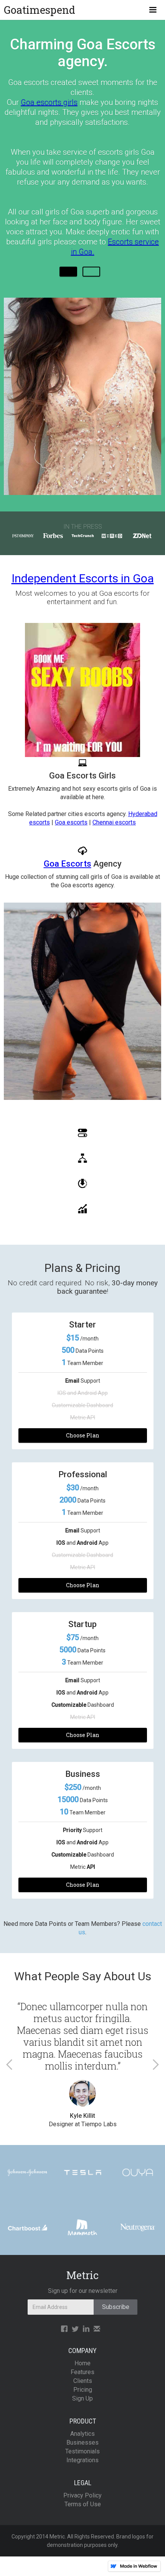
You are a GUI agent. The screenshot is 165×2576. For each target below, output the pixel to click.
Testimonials (82, 2451)
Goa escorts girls (49, 102)
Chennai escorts (114, 822)
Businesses (82, 2442)
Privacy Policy (82, 2495)
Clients (83, 2381)
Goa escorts (71, 822)
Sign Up (82, 2398)
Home (82, 2363)
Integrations (82, 2460)
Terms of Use (83, 2504)
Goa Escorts (68, 864)
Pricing (83, 2390)
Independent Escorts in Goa (83, 578)
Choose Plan (83, 1435)
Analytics (82, 2434)
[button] (153, 10)
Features (82, 2372)
